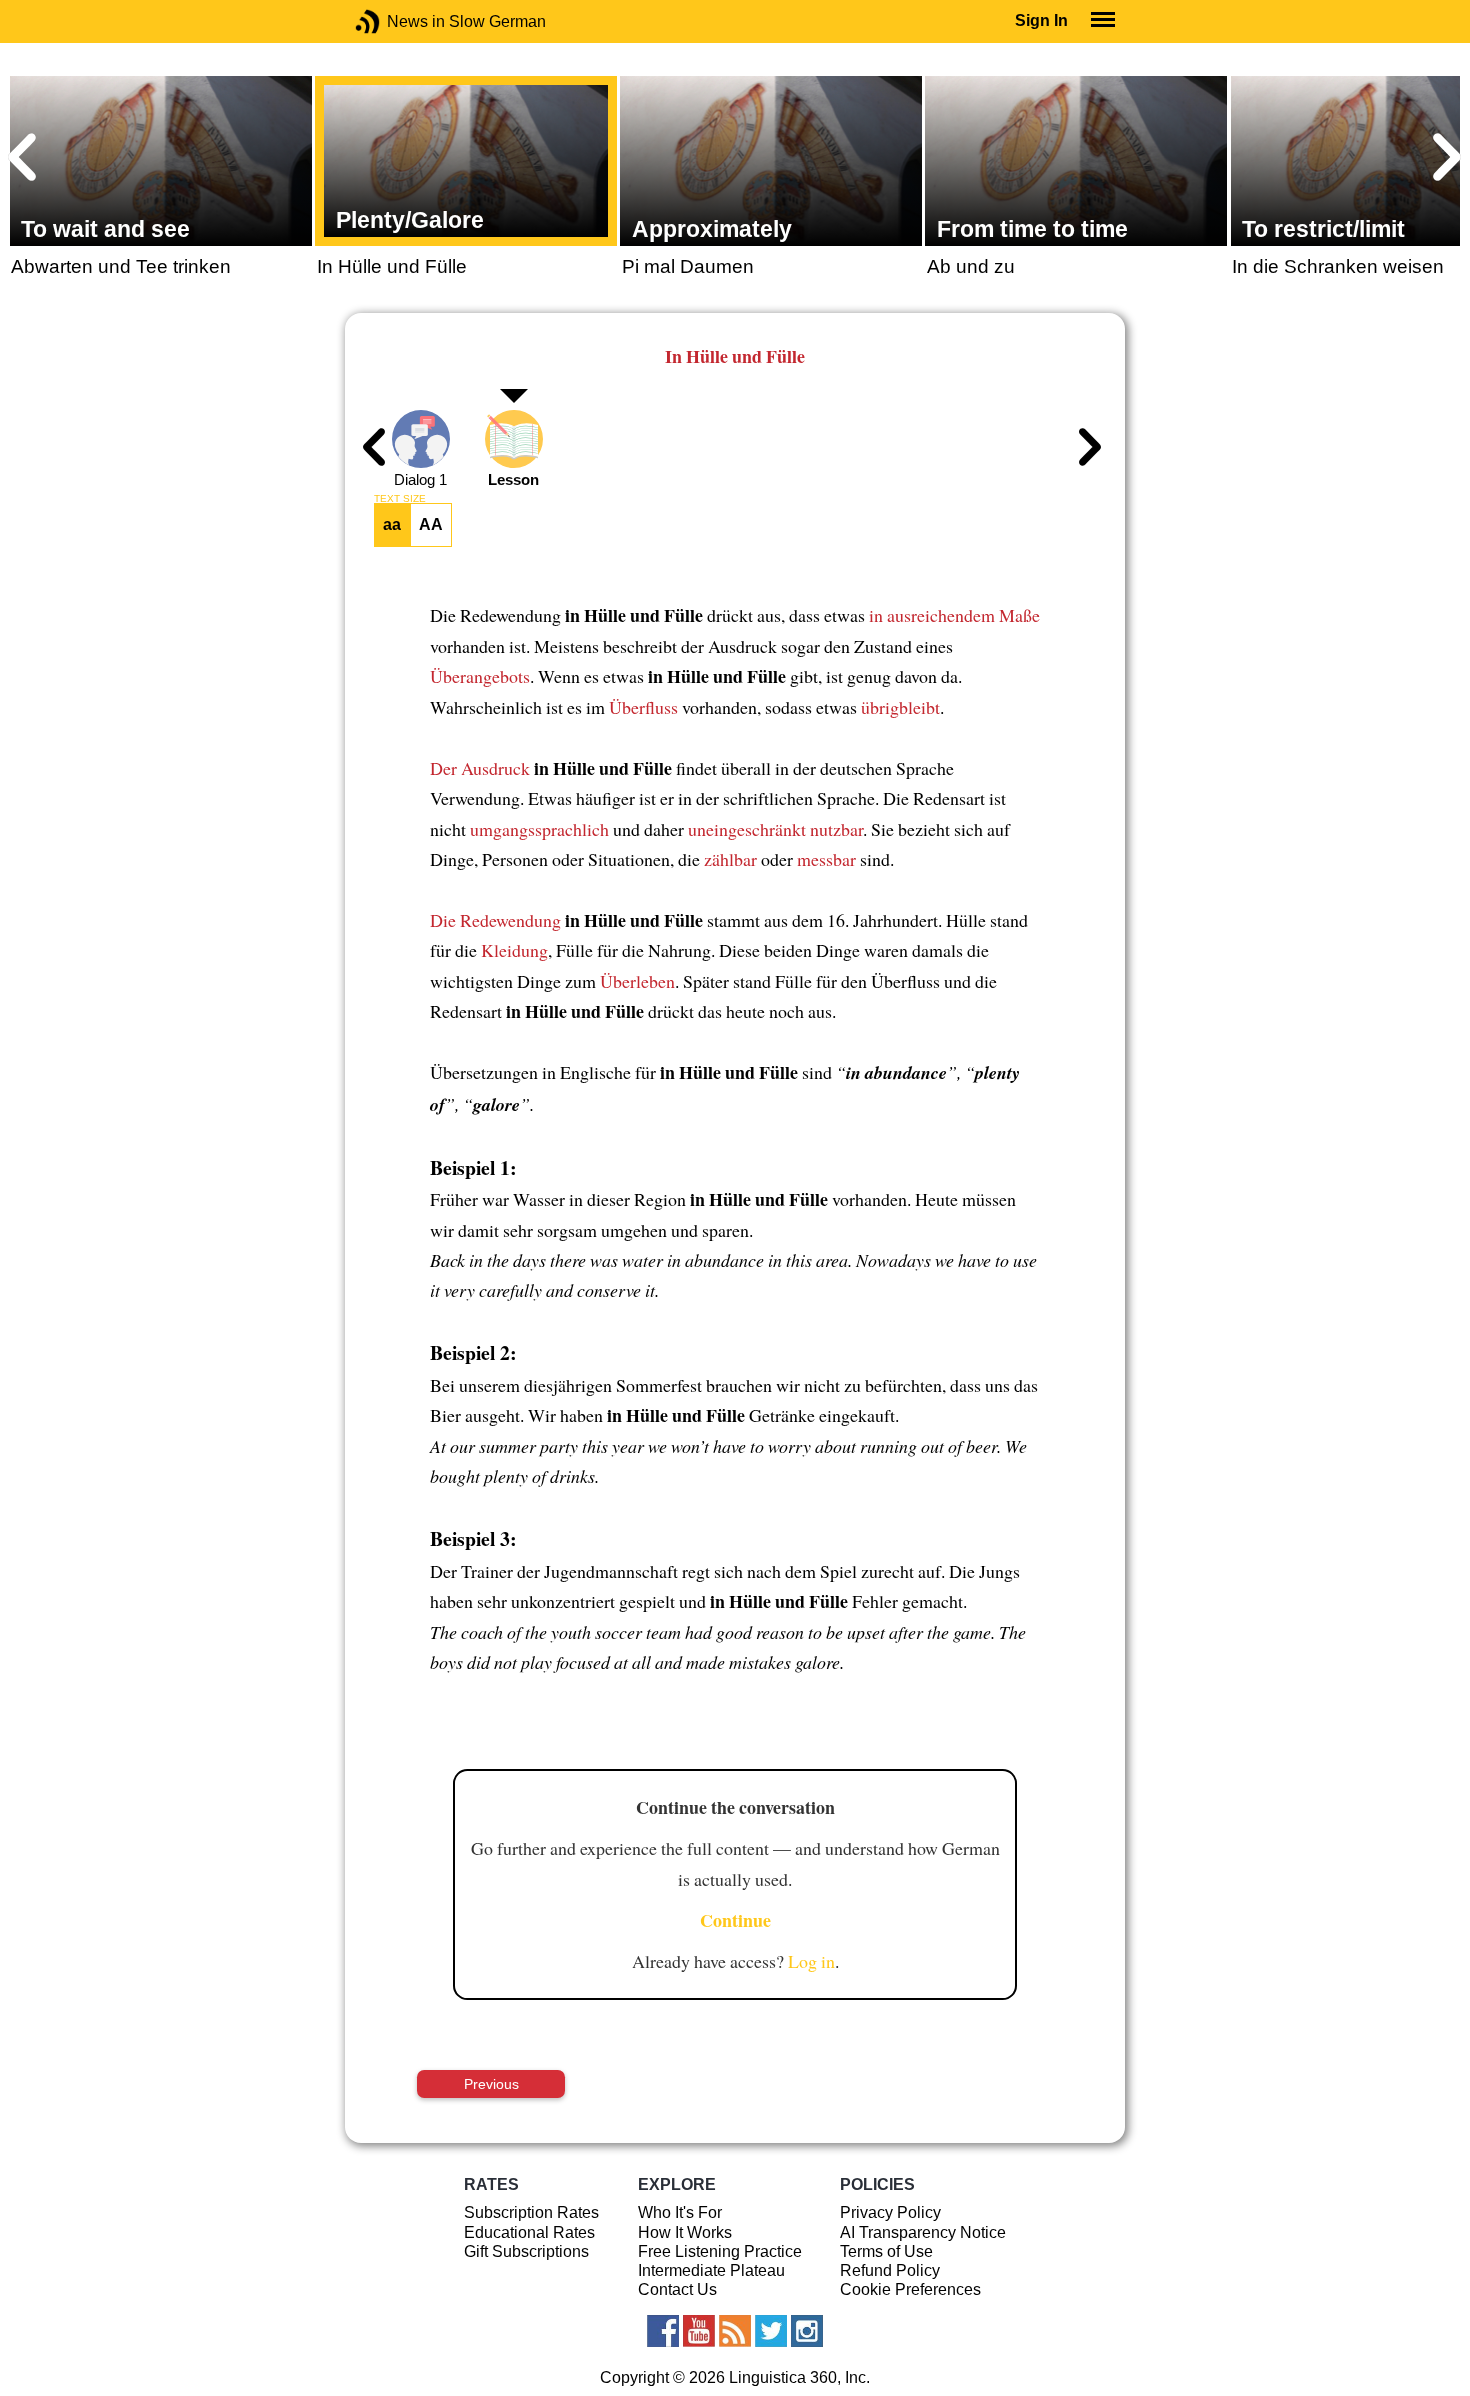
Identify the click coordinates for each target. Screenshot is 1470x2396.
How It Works (685, 2232)
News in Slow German (397, 21)
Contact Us (677, 2289)
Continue (735, 1920)
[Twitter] (771, 2331)
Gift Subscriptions (526, 2251)
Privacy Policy (890, 2212)
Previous (491, 2084)
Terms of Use (886, 2251)
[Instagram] (807, 2331)
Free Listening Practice (720, 2251)
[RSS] (735, 2331)
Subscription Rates (531, 2212)
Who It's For (680, 2212)
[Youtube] (699, 2331)
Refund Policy (890, 2270)
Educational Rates (529, 2232)
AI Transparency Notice (923, 2232)
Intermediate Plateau (711, 2270)
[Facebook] (663, 2331)
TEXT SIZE (400, 499)
